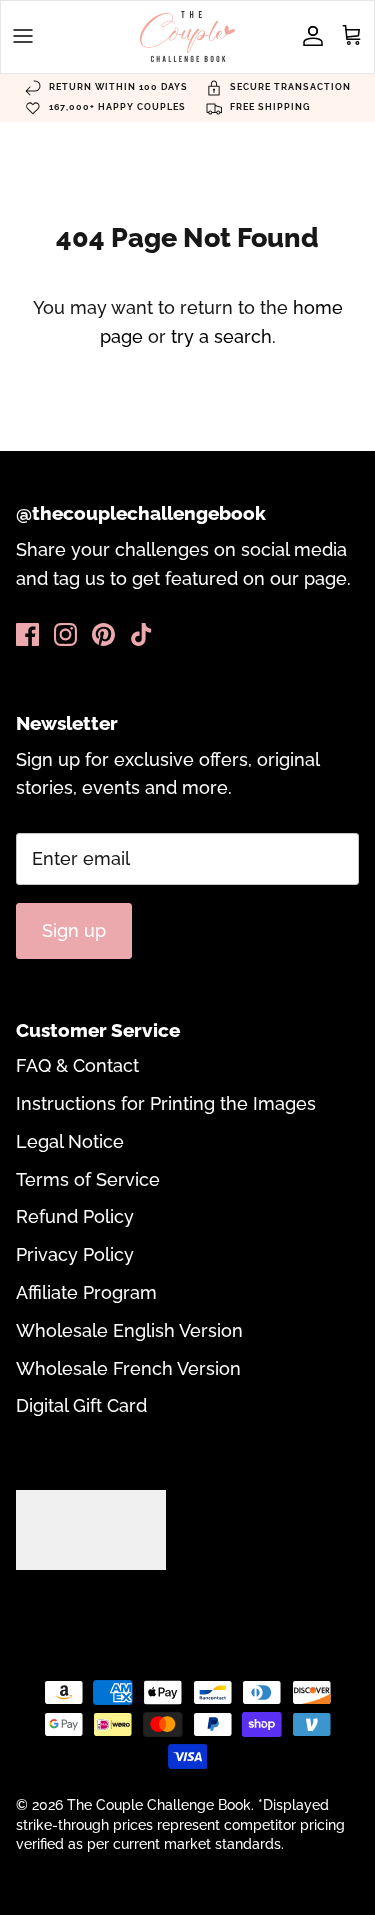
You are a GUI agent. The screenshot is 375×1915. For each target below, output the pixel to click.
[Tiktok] (141, 634)
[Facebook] (27, 634)
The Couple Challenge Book (159, 1805)
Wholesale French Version (128, 1368)
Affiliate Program (86, 1292)
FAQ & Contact (77, 1065)
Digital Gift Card (81, 1405)
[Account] (308, 36)
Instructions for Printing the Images (166, 1103)
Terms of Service (88, 1179)
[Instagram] (65, 634)
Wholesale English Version (129, 1330)
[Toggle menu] (23, 36)
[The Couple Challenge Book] (187, 36)
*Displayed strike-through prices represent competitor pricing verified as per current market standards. (180, 1824)
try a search (221, 336)
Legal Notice (70, 1141)
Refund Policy (75, 1216)
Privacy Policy (75, 1254)
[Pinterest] (103, 634)
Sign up (74, 930)
